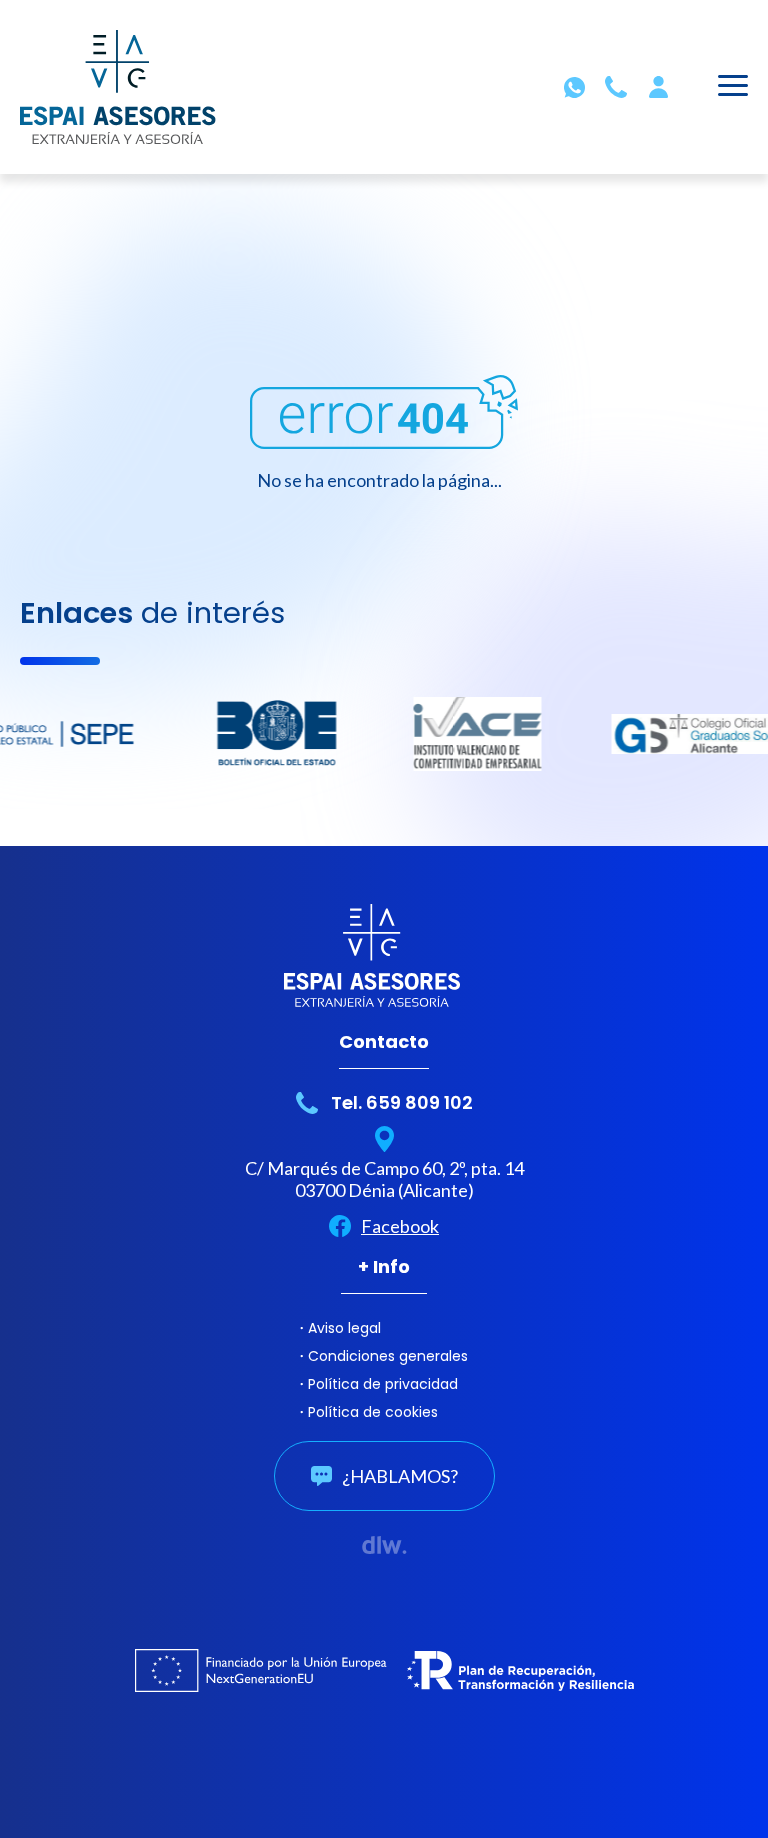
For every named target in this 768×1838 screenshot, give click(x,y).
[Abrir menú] (733, 89)
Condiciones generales (388, 1356)
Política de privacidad (383, 1384)
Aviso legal (344, 1328)
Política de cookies (373, 1412)
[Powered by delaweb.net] (384, 1545)
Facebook (400, 1226)
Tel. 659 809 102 (402, 1102)
